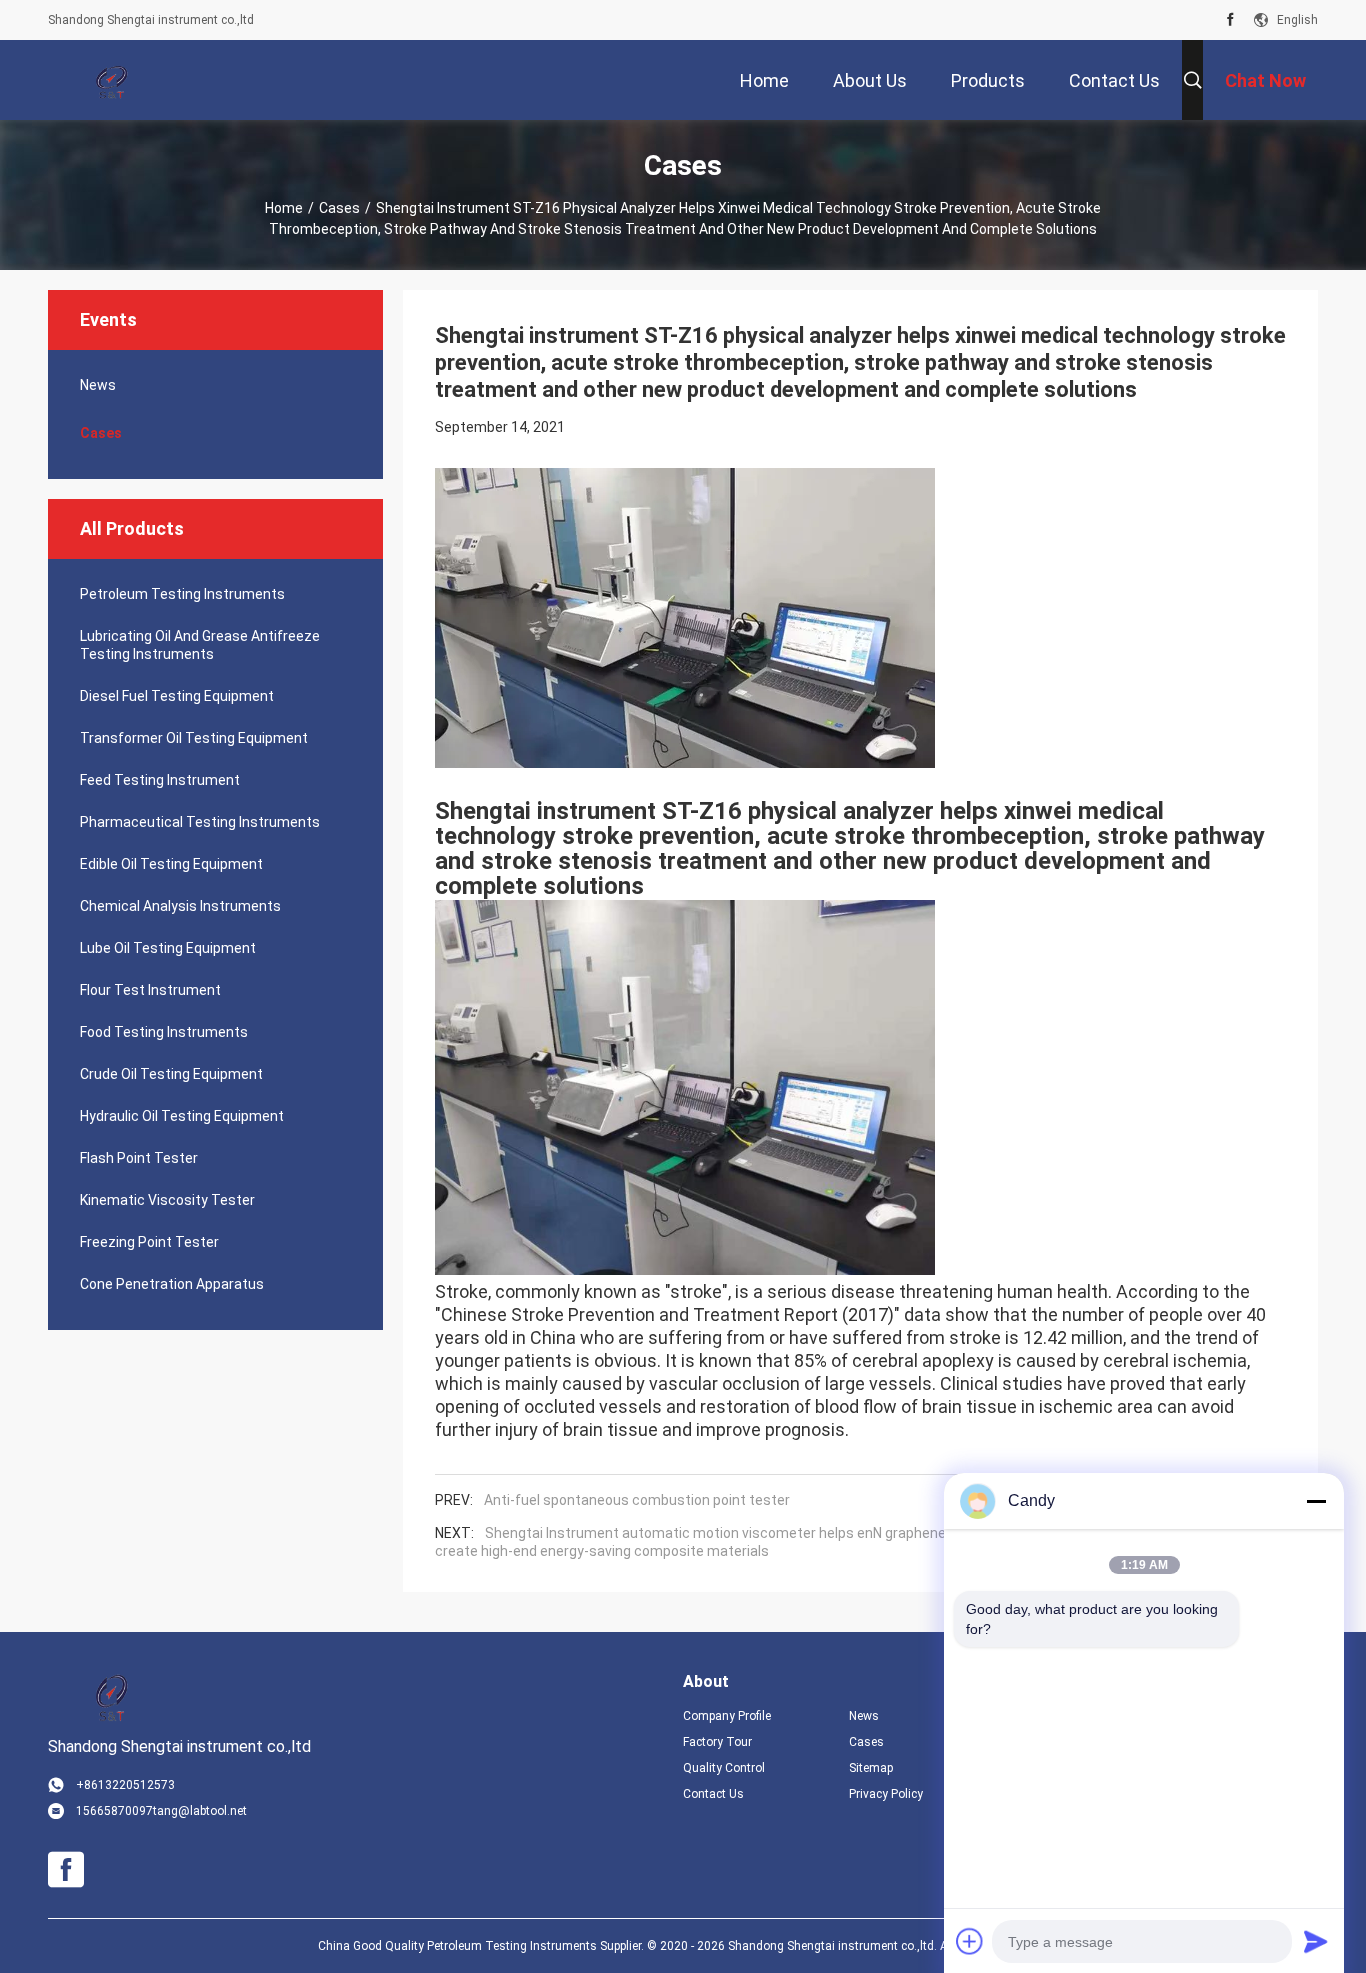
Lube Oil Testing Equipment (168, 948)
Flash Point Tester (139, 1158)
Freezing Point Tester (149, 1242)
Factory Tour (717, 1742)
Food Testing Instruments (164, 1032)
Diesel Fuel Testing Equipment (177, 696)
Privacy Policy (886, 1794)
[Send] (1316, 1941)
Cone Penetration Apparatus (172, 1284)
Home (284, 208)
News (98, 385)
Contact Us (713, 1794)
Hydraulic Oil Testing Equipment (182, 1116)
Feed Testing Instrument (160, 780)
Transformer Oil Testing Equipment (194, 738)
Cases (339, 208)
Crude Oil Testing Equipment (171, 1074)
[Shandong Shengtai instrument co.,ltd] (113, 80)
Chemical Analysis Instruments (180, 906)
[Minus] (1316, 1501)
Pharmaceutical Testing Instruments (200, 822)
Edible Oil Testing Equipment (171, 864)
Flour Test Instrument (150, 990)
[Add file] (970, 1941)
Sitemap (871, 1768)
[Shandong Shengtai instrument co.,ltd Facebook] (1230, 20)
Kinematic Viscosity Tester (167, 1200)
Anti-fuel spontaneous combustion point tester (637, 1500)
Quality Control (724, 1768)
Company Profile (727, 1716)
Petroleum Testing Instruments (182, 594)
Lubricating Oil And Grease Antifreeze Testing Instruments (200, 645)
